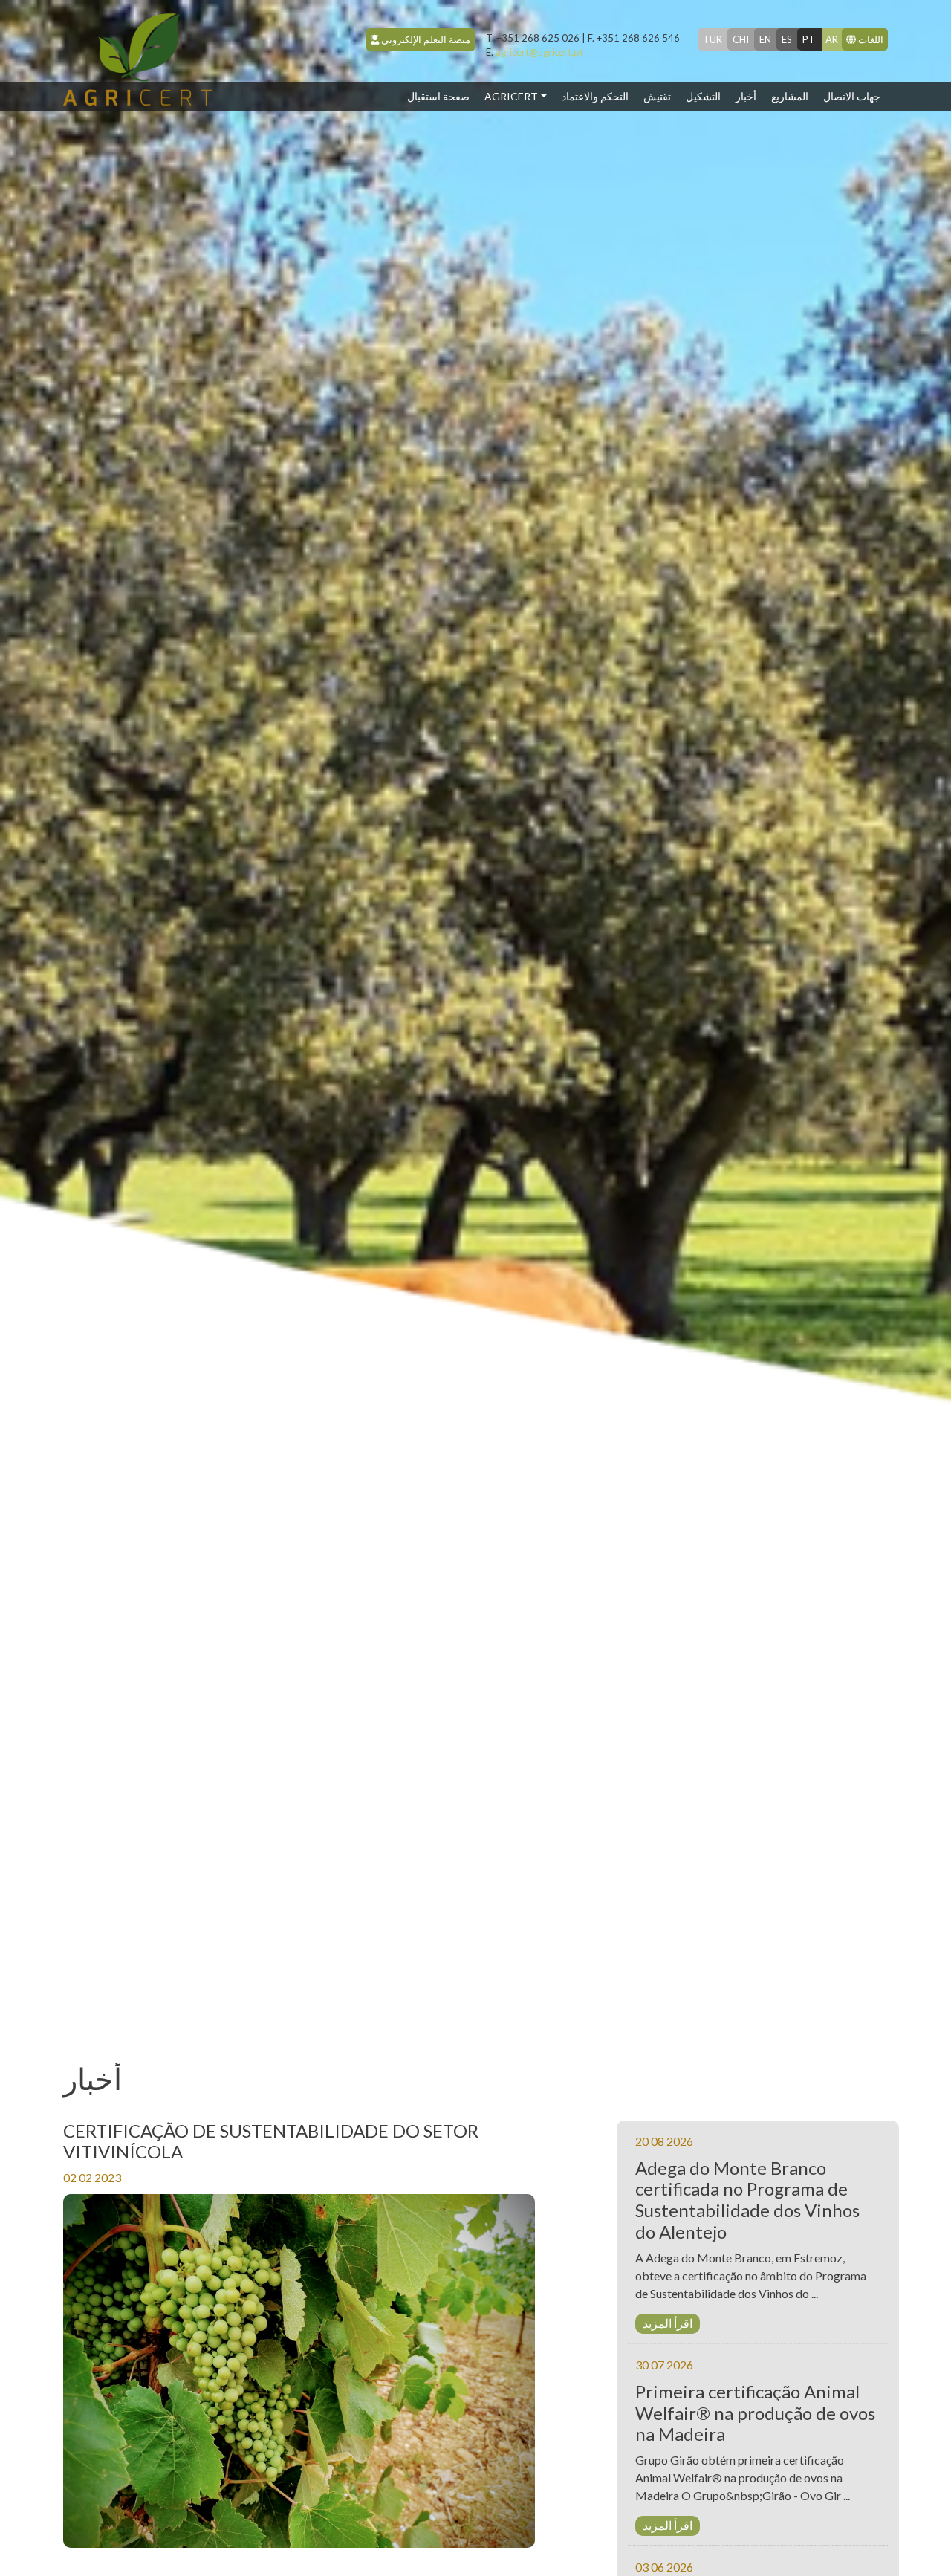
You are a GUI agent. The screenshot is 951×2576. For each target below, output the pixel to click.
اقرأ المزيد (668, 2323)
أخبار (746, 96)
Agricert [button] (511, 96)
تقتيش (657, 96)
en (765, 39)
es (787, 39)
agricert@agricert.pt (535, 52)
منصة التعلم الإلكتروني (425, 39)
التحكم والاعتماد (595, 96)
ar (832, 39)
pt (809, 39)
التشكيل (703, 96)
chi (741, 39)
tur (713, 39)
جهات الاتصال (852, 96)
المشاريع (790, 96)
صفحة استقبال (442, 96)
